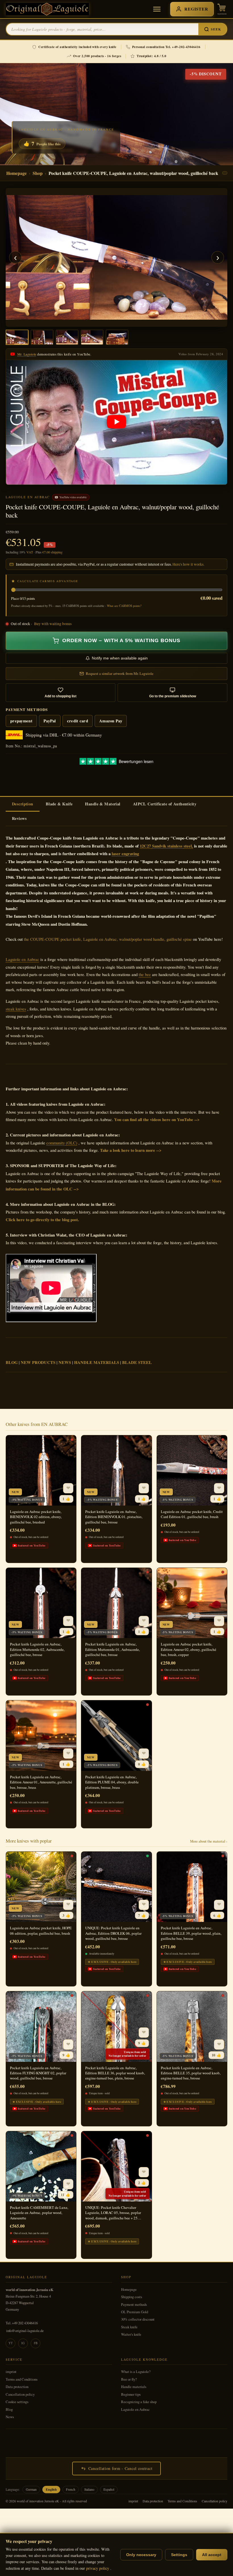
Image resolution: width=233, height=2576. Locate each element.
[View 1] (17, 337)
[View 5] (117, 337)
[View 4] (92, 337)
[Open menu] (157, 9)
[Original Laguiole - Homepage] (47, 9)
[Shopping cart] (222, 9)
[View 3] (67, 337)
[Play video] (116, 422)
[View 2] (42, 337)
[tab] (23, 804)
